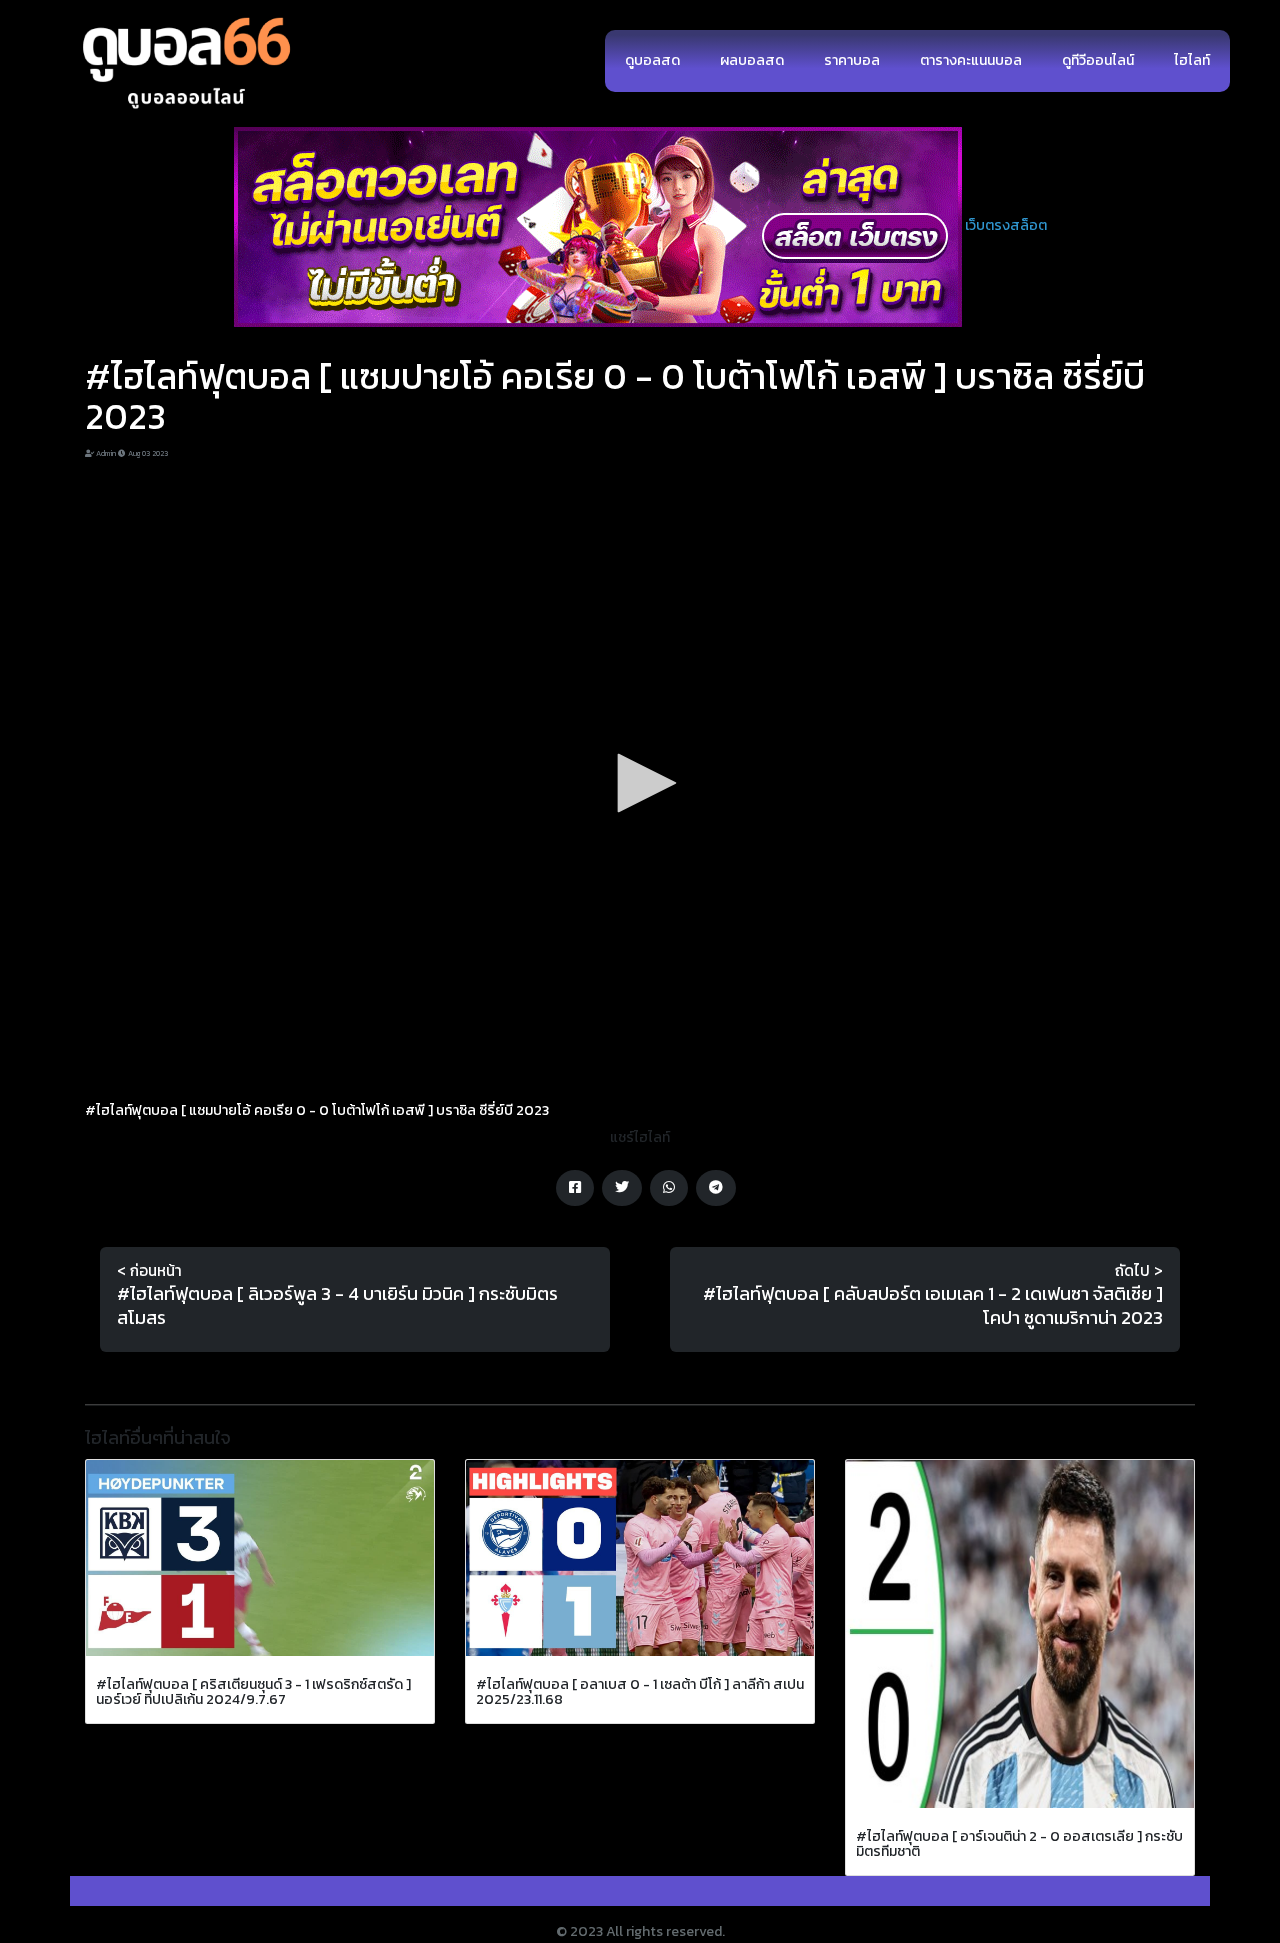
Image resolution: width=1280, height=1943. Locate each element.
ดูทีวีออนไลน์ (1098, 60)
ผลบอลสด (752, 60)
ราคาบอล (852, 60)
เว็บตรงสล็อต (1006, 225)
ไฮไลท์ (1192, 60)
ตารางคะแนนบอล (971, 60)
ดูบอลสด (652, 60)
